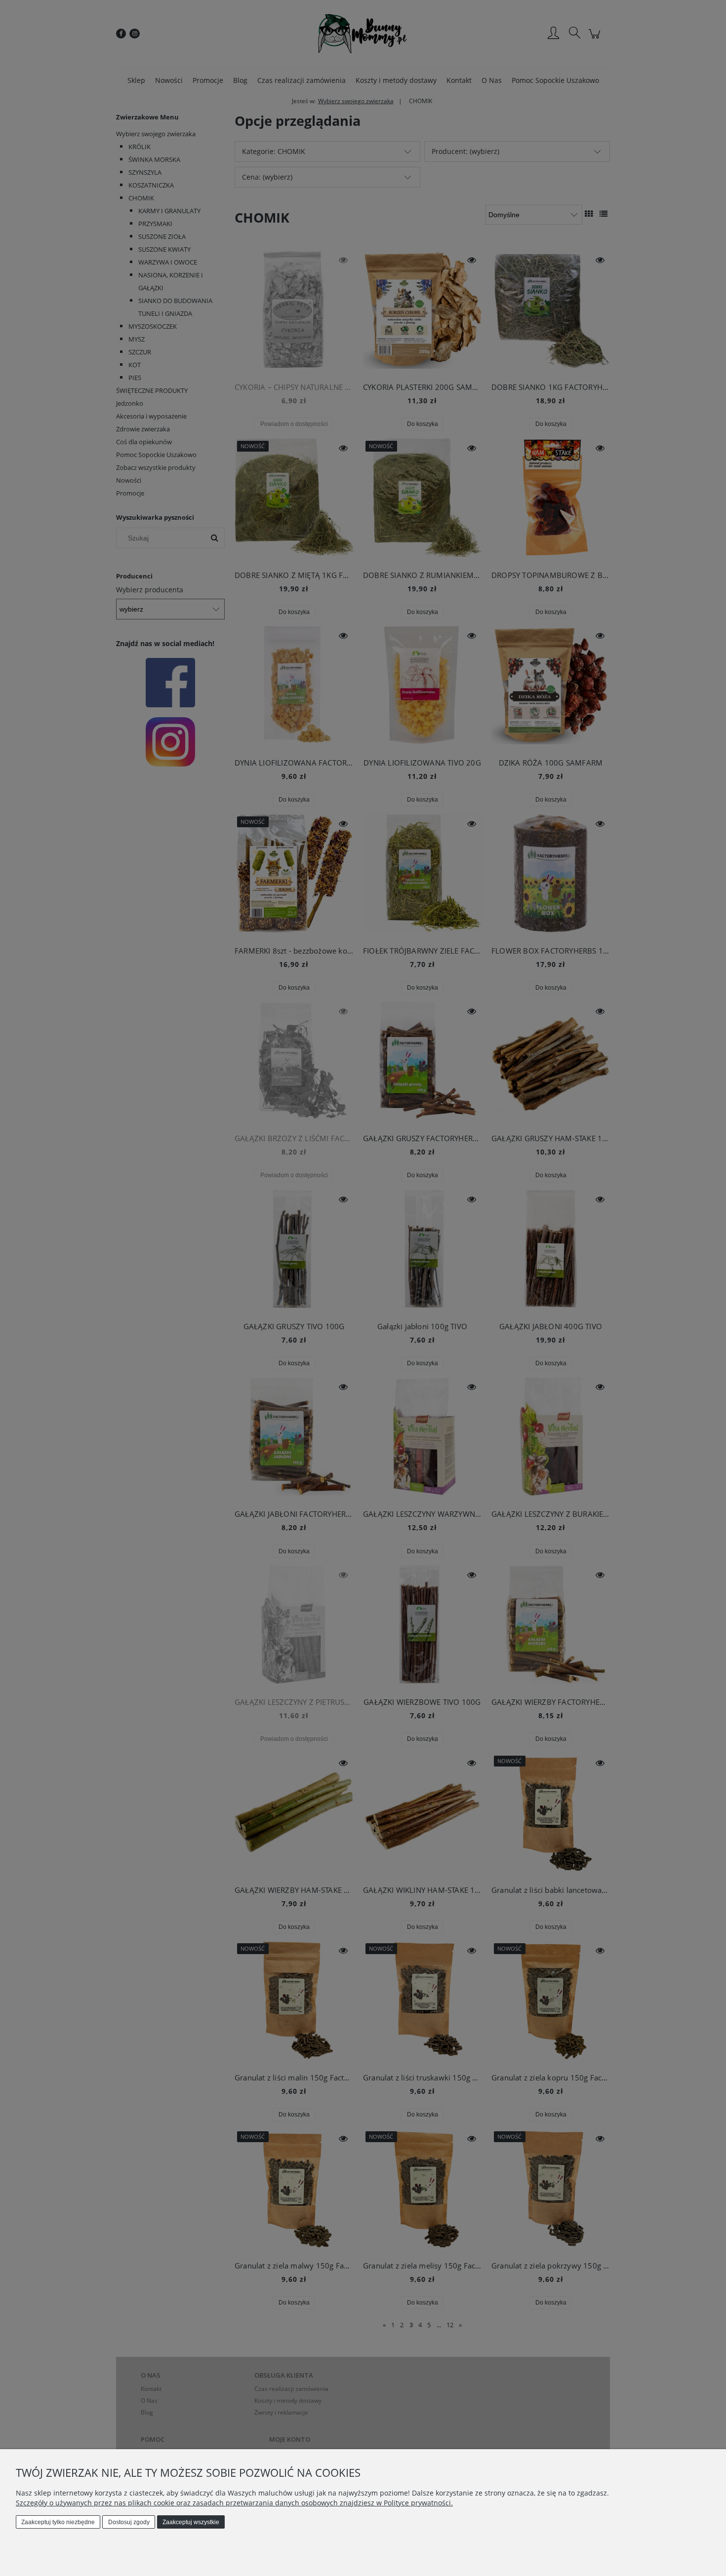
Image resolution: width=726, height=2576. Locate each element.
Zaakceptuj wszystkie (191, 2522)
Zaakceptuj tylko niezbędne (58, 2522)
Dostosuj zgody (129, 2522)
